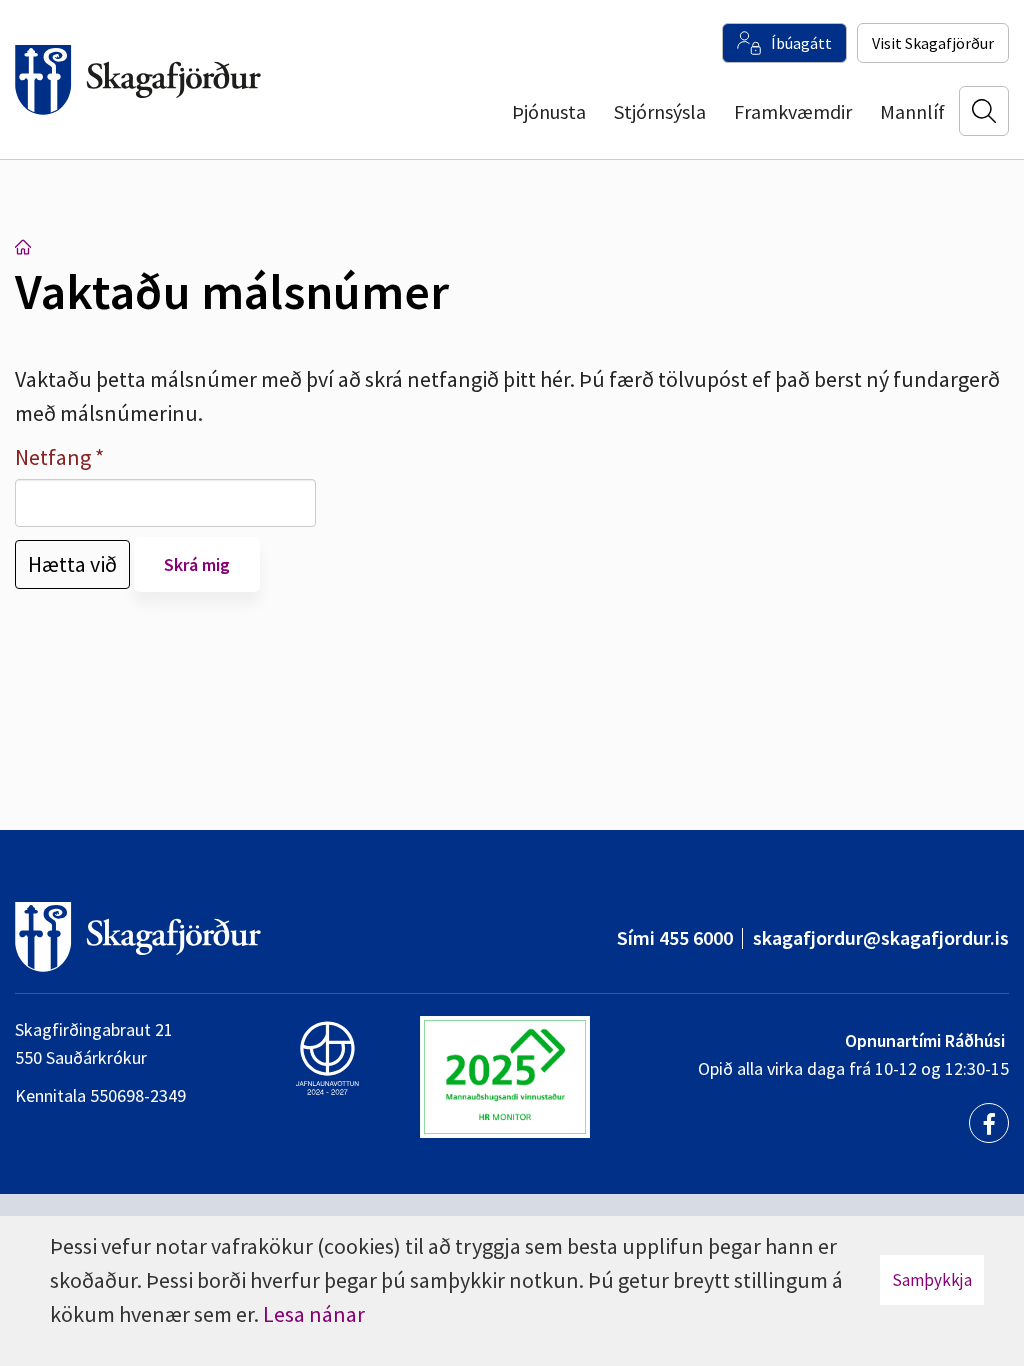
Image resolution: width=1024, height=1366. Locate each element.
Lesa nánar (314, 1314)
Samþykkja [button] (932, 1280)
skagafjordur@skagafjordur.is (881, 937)
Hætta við (72, 564)
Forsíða (23, 247)
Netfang (53, 457)
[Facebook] (989, 1123)
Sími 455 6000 (675, 937)
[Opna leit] (984, 111)
